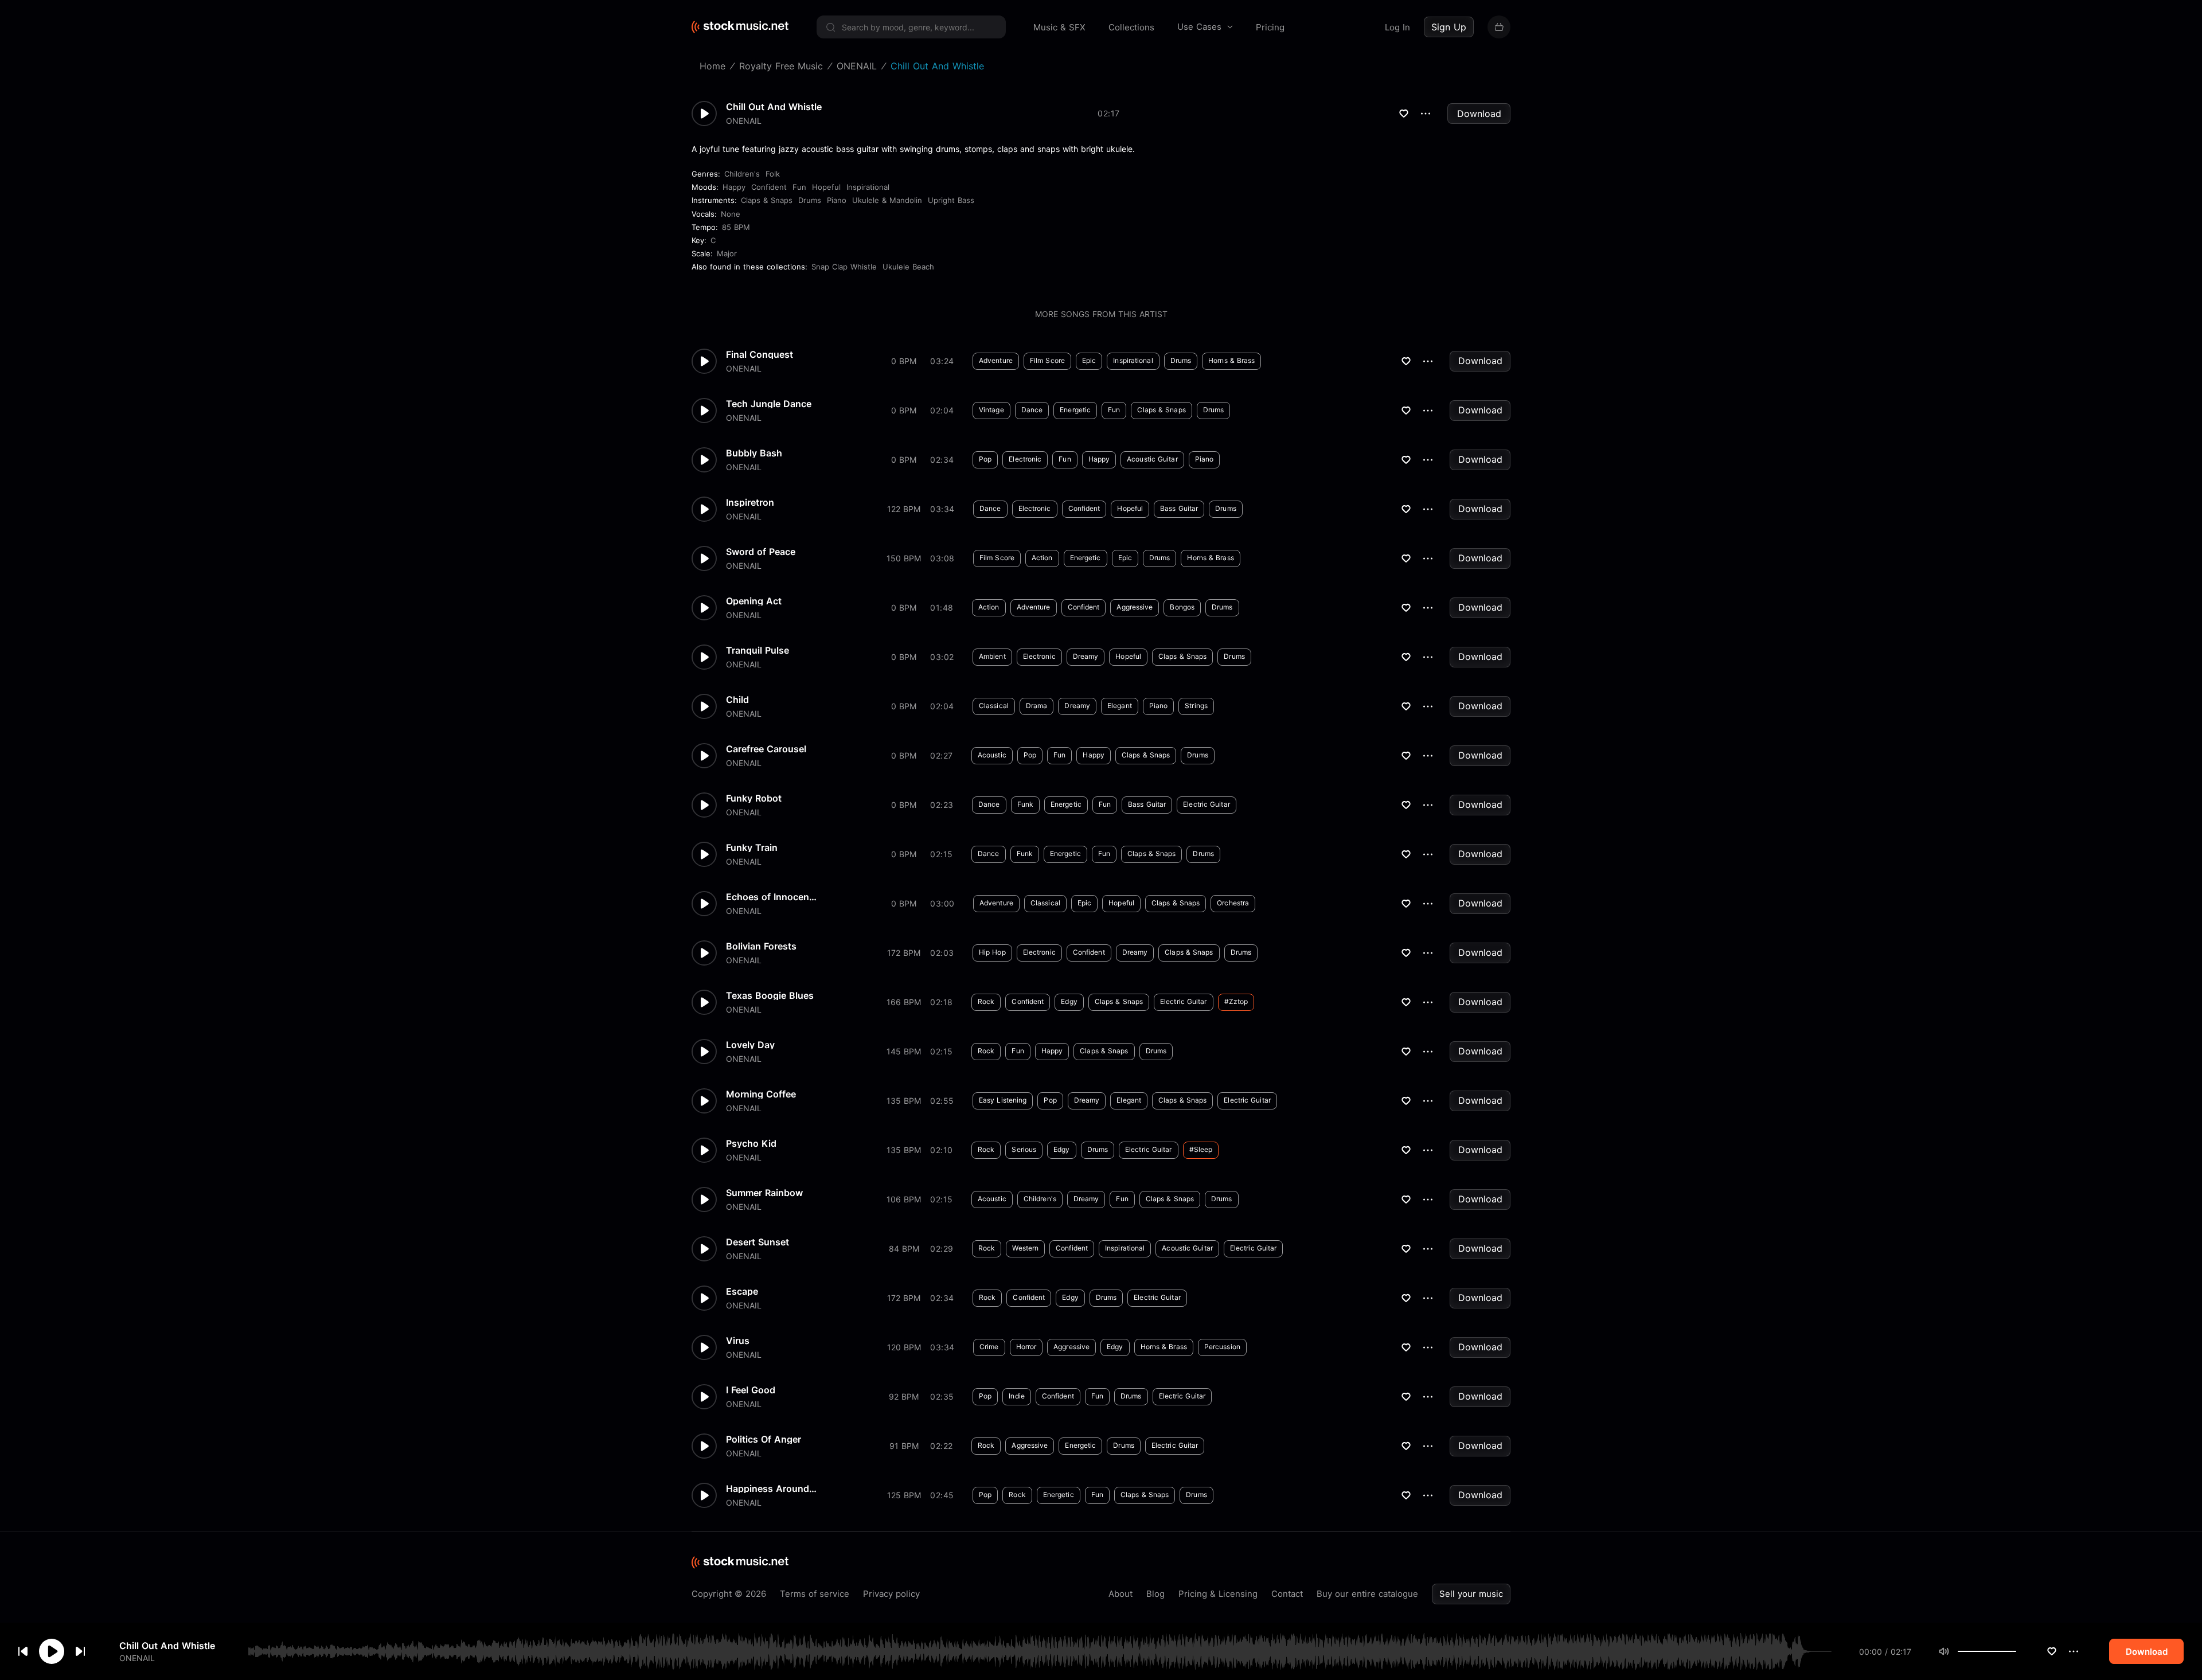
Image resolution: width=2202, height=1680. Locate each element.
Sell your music (1471, 1594)
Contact (1287, 1594)
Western (1025, 1248)
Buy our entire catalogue (1367, 1594)
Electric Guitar (1207, 804)
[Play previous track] (23, 1651)
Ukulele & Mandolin (887, 200)
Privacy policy (891, 1594)
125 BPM (904, 1495)
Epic (1089, 360)
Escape (742, 1291)
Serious (1024, 1149)
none (731, 214)
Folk (773, 174)
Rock (986, 1001)
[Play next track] (80, 1651)
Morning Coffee (761, 1094)
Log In (1397, 27)
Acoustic (992, 755)
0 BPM (904, 361)
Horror (1026, 1347)
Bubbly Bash (754, 453)
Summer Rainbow (764, 1193)
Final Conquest (760, 354)
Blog (1155, 1594)
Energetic (1075, 410)
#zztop (1236, 1001)
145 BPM (904, 1051)
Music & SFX (1059, 27)
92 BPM (904, 1396)
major (727, 253)
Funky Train (752, 847)
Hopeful (826, 187)
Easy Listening (1003, 1100)
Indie (1017, 1396)
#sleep (1201, 1149)
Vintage (991, 410)
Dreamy (1086, 656)
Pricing (1270, 27)
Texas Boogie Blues (770, 995)
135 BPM (904, 1101)
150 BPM (904, 558)
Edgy (1069, 1001)
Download (1479, 114)
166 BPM (904, 1002)
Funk (1025, 804)
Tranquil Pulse (758, 650)
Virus (738, 1341)
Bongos (1182, 607)
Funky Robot (754, 798)
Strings (1196, 706)
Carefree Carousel (766, 749)
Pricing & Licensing (1218, 1594)
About (1120, 1594)
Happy (734, 187)
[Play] (52, 1651)
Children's (742, 174)
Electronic (1025, 459)
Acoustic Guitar (1152, 459)
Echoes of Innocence (772, 897)
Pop (985, 459)
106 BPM (904, 1199)
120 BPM (904, 1347)
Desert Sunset (758, 1242)
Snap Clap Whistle (844, 267)
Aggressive (1135, 607)
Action (1042, 558)
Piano (837, 200)
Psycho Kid (751, 1143)
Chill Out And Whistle (167, 1646)
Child (737, 700)
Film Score (1047, 360)
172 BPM (904, 953)
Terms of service (815, 1594)
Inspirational (868, 187)
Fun (799, 187)
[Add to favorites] (2052, 1651)
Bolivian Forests (761, 946)
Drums (810, 200)
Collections (1131, 27)
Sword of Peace (761, 552)
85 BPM (736, 227)
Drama (1037, 706)
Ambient (992, 656)
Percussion (1222, 1347)
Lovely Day (750, 1045)
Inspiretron (750, 502)
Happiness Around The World (772, 1488)
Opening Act (754, 601)
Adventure (996, 360)
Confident (769, 187)
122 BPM (904, 509)
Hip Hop (992, 952)
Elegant (1120, 706)
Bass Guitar (1179, 508)
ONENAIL (137, 1657)
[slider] (2016, 1651)
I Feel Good (751, 1390)
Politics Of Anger (764, 1439)
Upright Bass (951, 200)
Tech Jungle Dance (769, 404)
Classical (994, 706)
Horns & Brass (1231, 360)
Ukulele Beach (908, 267)
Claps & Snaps (767, 200)
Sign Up (1449, 27)
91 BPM (904, 1446)
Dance (1032, 410)
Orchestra (1233, 903)
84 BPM (904, 1249)
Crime (989, 1347)
